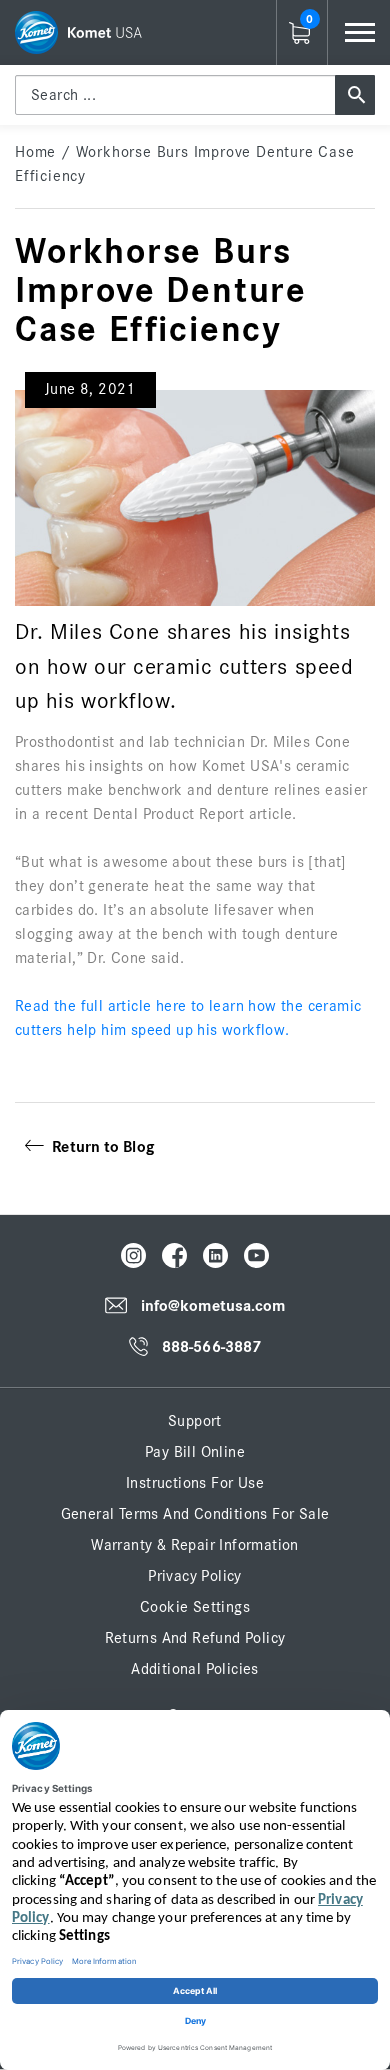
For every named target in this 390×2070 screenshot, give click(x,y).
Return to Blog (99, 1147)
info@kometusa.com (213, 1306)
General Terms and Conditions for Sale (195, 1514)
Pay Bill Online (195, 1452)
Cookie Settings (195, 1607)
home (35, 152)
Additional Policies (195, 1669)
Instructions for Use (195, 1483)
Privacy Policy (195, 1576)
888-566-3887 (211, 1348)
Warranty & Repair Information (195, 1545)
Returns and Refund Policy (195, 1638)
